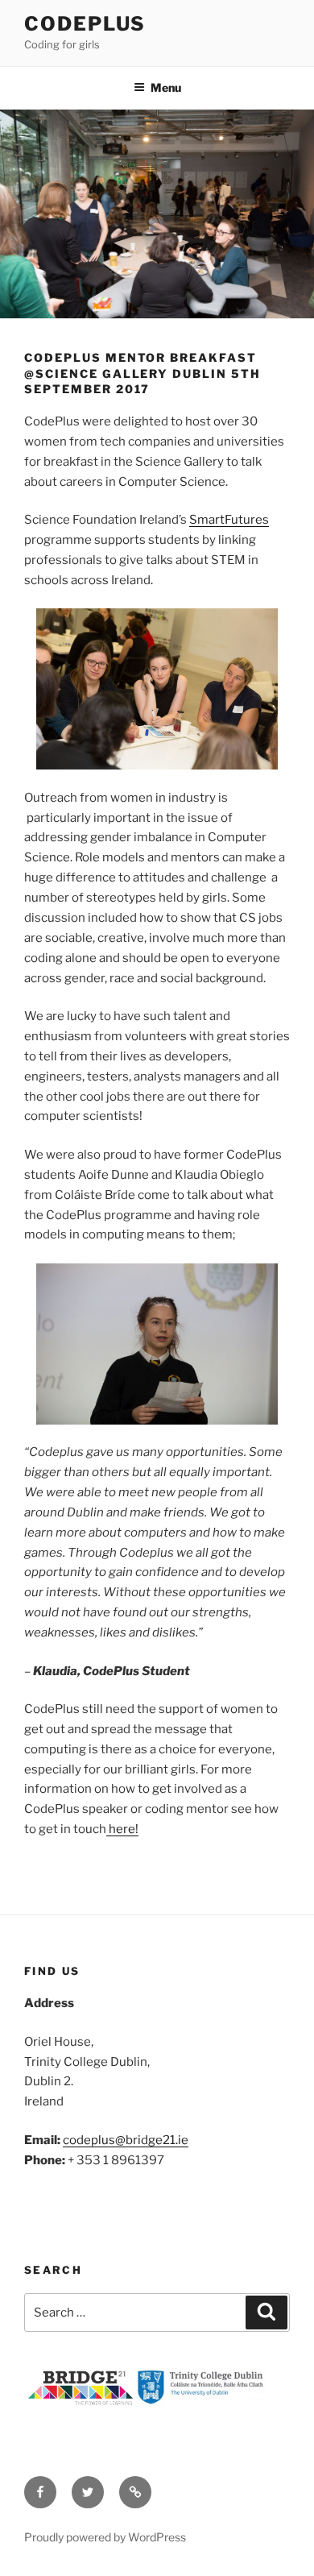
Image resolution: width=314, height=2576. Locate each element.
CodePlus (85, 24)
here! (122, 1829)
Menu (166, 87)
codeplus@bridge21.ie (126, 2140)
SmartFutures (229, 520)
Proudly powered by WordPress (105, 2537)
